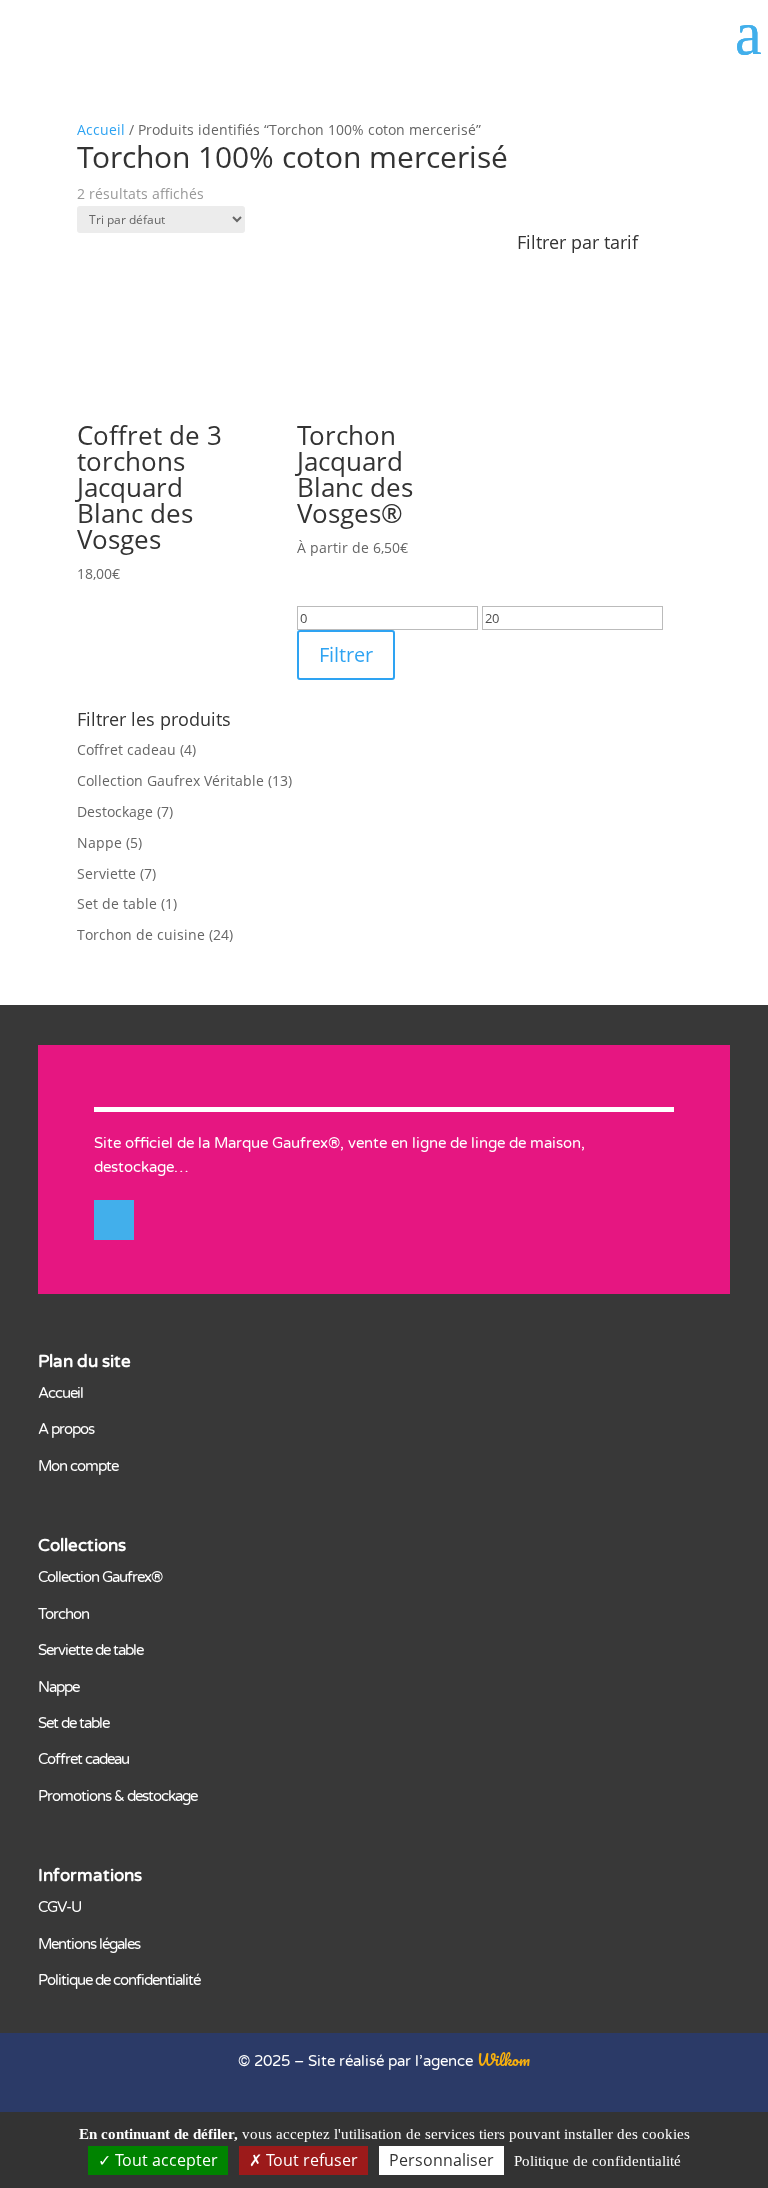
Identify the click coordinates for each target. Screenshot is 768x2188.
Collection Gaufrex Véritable (170, 780)
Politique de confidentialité (119, 1980)
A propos (66, 1429)
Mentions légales (89, 1944)
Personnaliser (441, 2160)
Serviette (106, 873)
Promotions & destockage (117, 1796)
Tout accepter (164, 2160)
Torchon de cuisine (141, 934)
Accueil (101, 129)
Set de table (117, 903)
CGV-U (59, 1907)
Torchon (63, 1614)
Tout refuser (310, 2160)
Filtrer (346, 654)
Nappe (99, 842)
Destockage (115, 811)
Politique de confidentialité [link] (597, 2161)
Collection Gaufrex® (100, 1577)
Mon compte (78, 1466)
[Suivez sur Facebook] (114, 1220)
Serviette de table (90, 1650)
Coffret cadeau (126, 749)
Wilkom (503, 2059)
